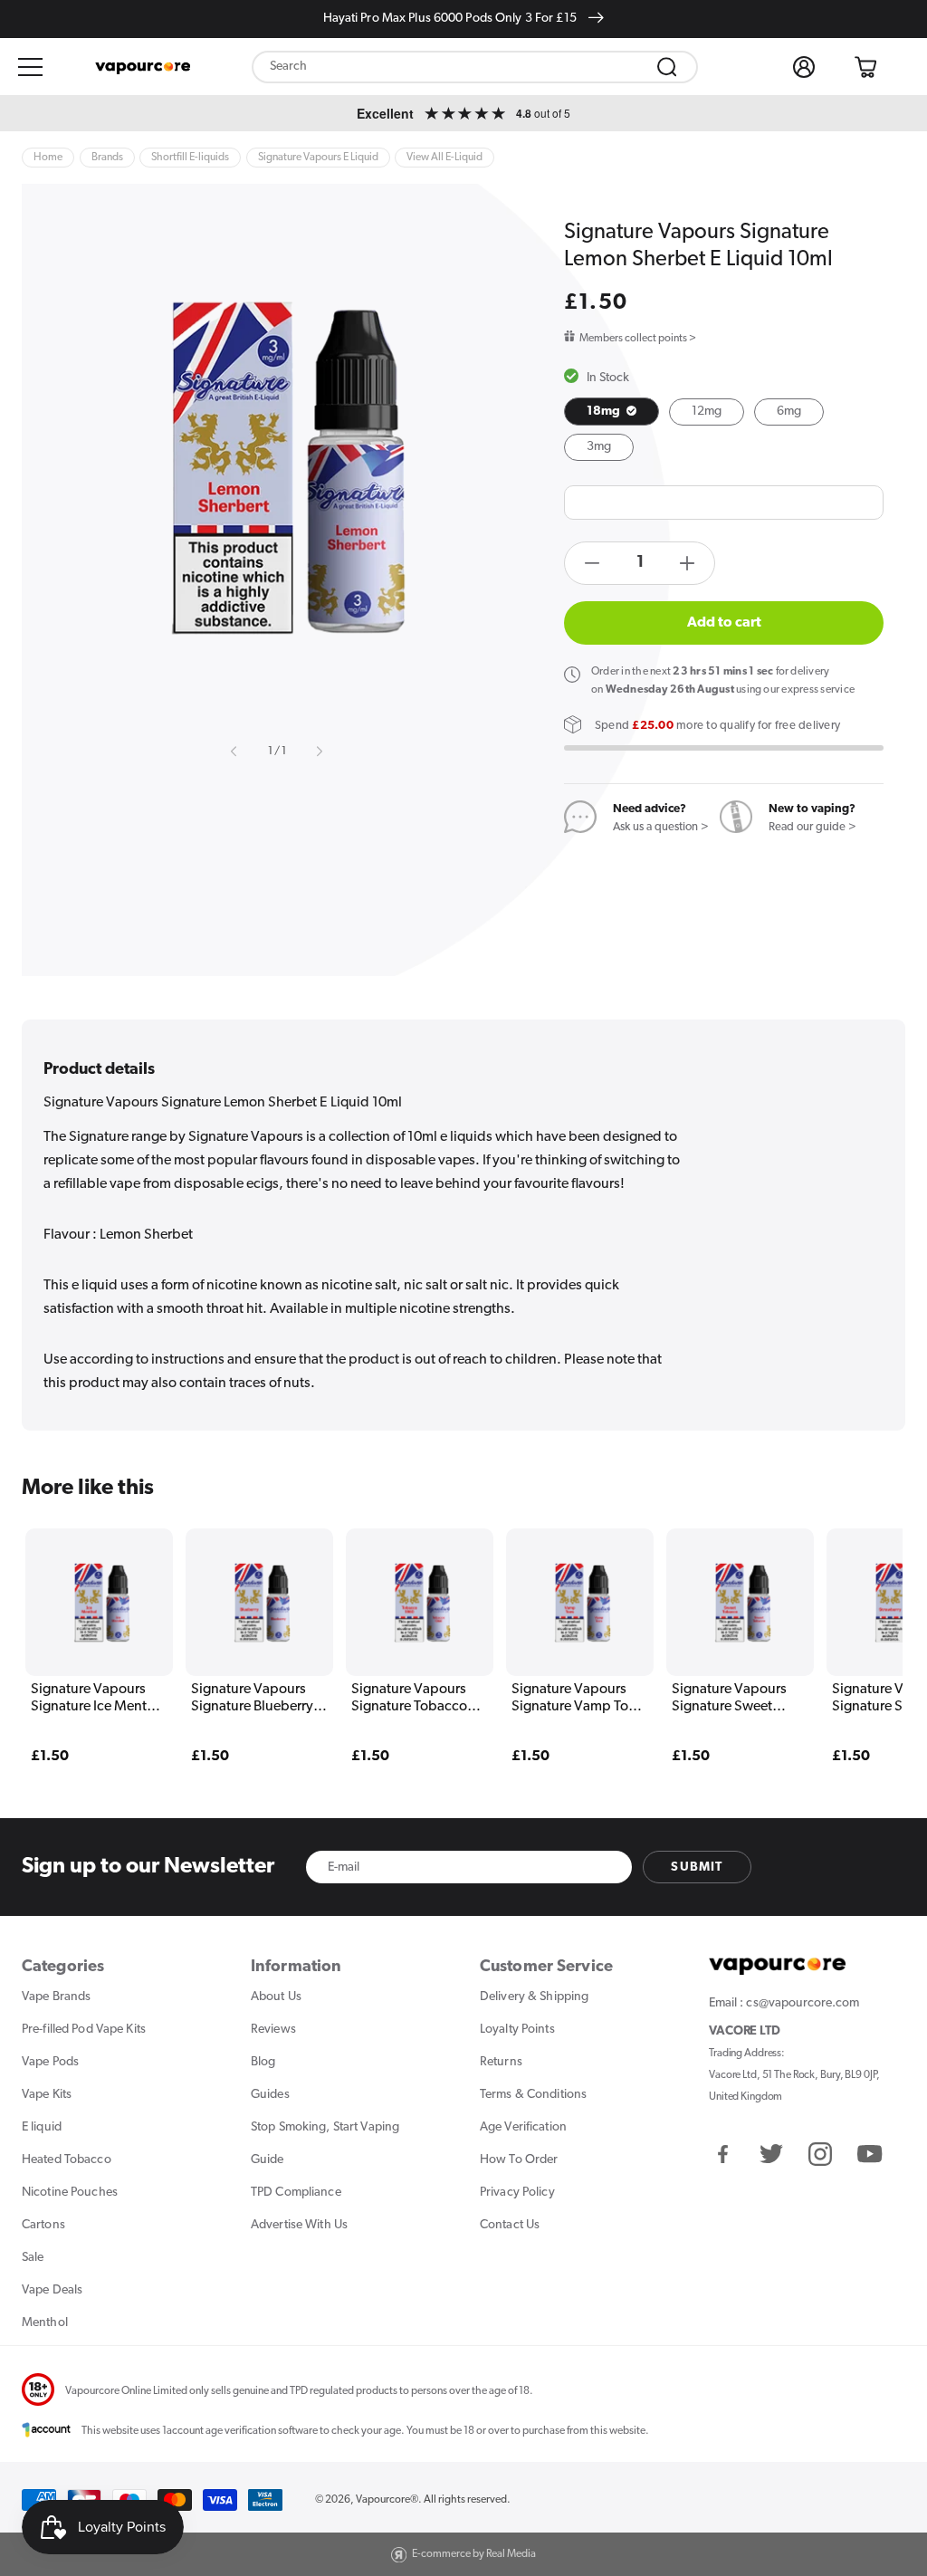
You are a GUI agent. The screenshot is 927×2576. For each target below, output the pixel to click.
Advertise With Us (299, 2225)
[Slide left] (234, 752)
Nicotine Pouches (70, 2193)
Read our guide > (812, 827)
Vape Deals (52, 2290)
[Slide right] (319, 752)
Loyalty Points (517, 2030)
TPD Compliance (296, 2193)
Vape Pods (50, 2062)
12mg (707, 412)
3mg (599, 447)
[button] (31, 67)
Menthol (45, 2323)
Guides (270, 2095)
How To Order (519, 2160)
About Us (276, 1997)
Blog (263, 2062)
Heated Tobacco (67, 2160)
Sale (33, 2258)
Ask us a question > (661, 827)
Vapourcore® (387, 2500)
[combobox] (475, 67)
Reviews (273, 2030)
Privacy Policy (517, 2193)
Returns (501, 2062)
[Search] (667, 67)
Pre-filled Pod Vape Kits (84, 2030)
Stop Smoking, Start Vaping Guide (325, 2144)
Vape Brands (56, 1997)
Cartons (43, 2225)
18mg (605, 412)
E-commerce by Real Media (474, 2554)
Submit (697, 1867)
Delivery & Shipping (534, 1997)
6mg (789, 412)
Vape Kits (47, 2095)
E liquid (42, 2127)
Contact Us (510, 2225)
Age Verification (523, 2127)
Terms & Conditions (533, 2095)
